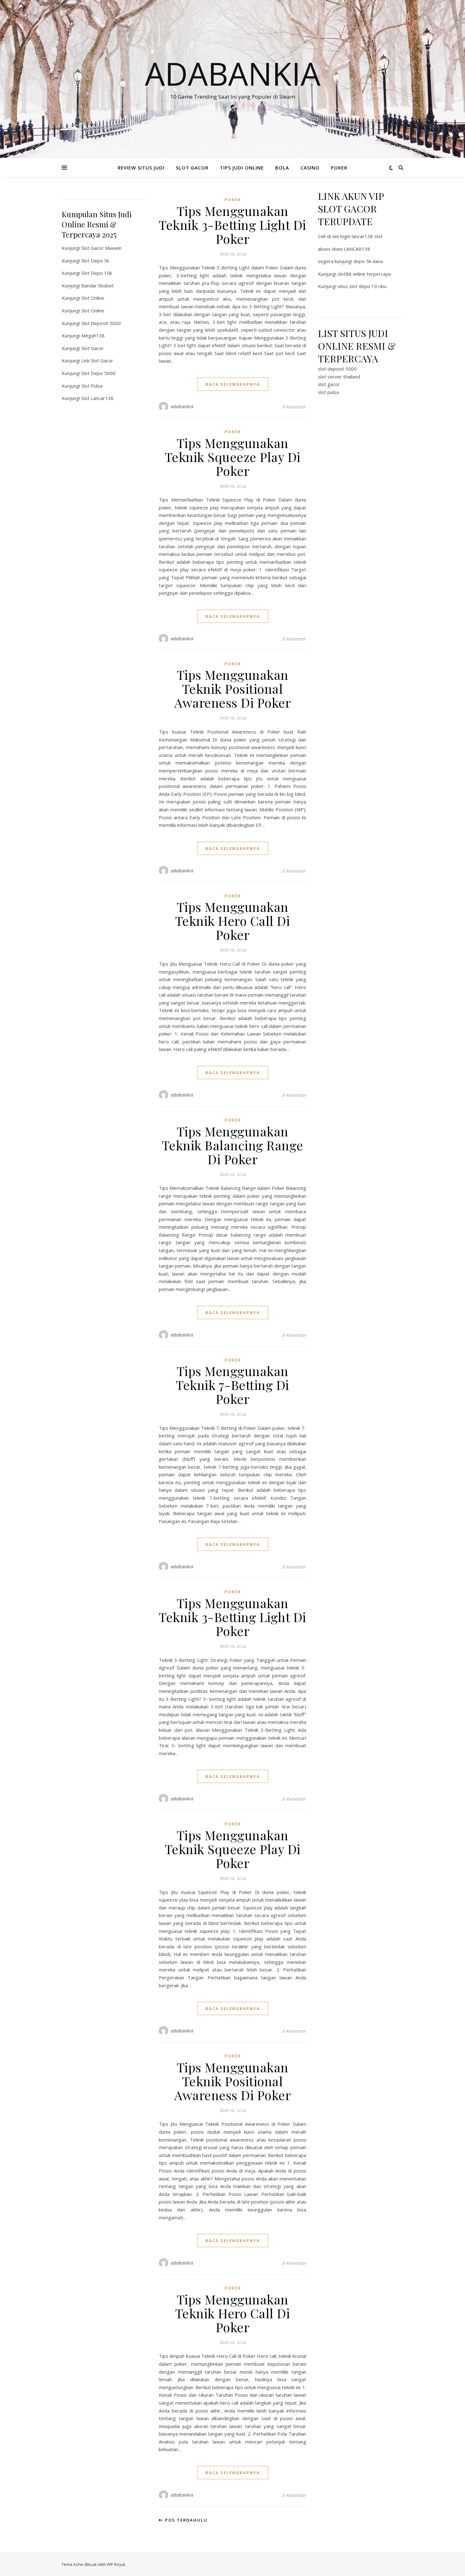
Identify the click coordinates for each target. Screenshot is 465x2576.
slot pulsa (328, 392)
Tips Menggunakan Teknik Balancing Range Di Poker (233, 1145)
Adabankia (233, 73)
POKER (339, 168)
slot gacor (329, 384)
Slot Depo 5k (95, 261)
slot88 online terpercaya (364, 274)
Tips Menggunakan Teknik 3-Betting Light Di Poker (232, 225)
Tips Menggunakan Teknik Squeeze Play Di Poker (233, 457)
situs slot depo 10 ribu (362, 286)
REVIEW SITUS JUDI (141, 168)
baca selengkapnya (233, 384)
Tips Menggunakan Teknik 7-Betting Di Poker (232, 1385)
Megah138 (93, 335)
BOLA (282, 168)
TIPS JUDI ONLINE (242, 168)
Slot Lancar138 (97, 398)
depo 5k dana (368, 261)
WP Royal (116, 2564)
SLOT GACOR (192, 168)
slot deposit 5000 (337, 369)
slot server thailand (339, 377)
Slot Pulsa (92, 386)
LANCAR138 (357, 249)
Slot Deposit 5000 (101, 323)
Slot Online (93, 298)
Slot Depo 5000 (98, 373)
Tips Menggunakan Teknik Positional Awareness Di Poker (232, 689)
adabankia (182, 406)
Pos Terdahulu (186, 2520)
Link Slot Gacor (97, 360)
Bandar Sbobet (98, 286)
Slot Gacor (93, 348)
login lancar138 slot (361, 236)
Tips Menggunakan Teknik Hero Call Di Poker (233, 921)
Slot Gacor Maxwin (101, 248)
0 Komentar (294, 407)
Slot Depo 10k (97, 273)
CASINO (310, 168)
